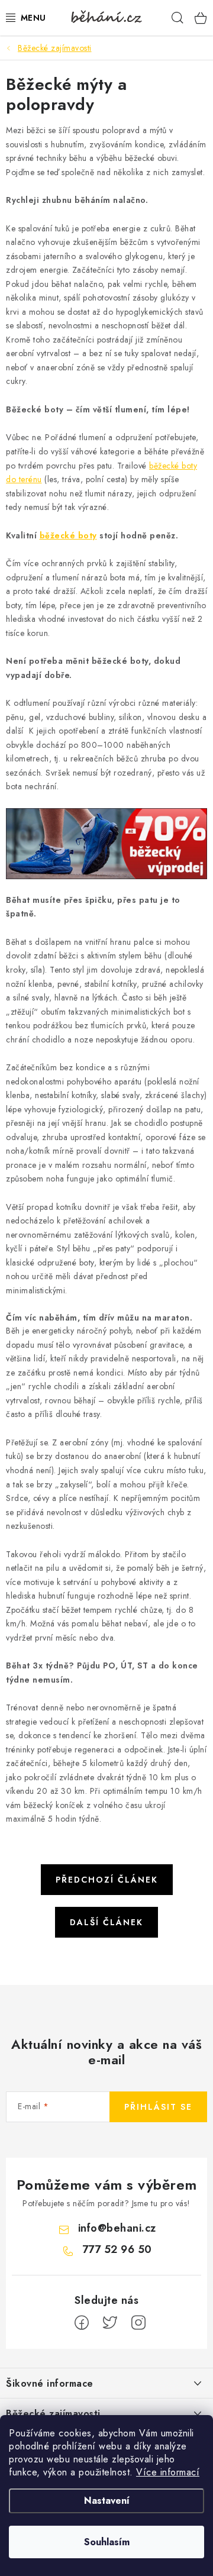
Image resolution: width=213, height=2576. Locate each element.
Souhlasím (107, 2542)
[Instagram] (138, 2323)
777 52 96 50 (117, 2249)
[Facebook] (82, 2323)
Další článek (106, 1922)
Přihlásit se (158, 2107)
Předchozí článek (107, 1880)
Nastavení (107, 2501)
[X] (110, 2323)
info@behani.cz (117, 2228)
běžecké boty (68, 535)
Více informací (168, 2472)
